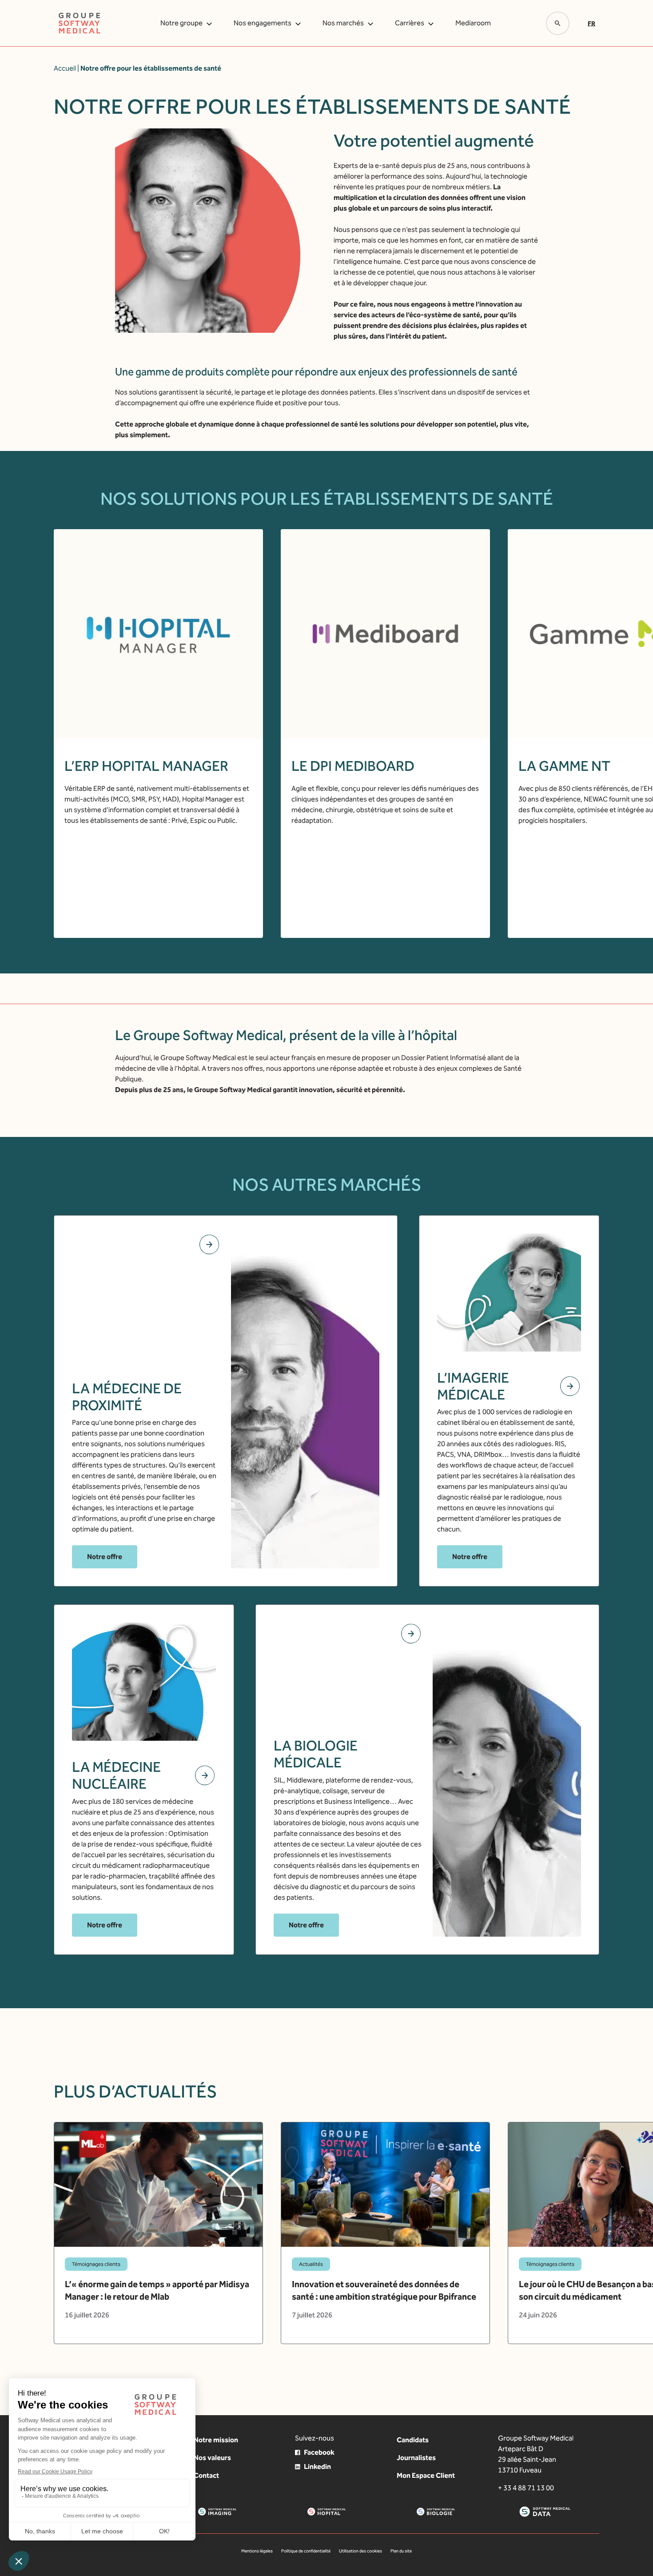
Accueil (65, 68)
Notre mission (216, 2440)
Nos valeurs (212, 2458)
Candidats (413, 2440)
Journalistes (416, 2458)
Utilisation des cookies (360, 2551)
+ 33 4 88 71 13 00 (526, 2488)
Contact (206, 2475)
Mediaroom (473, 23)
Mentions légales (257, 2551)
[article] (158, 2233)
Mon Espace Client (426, 2475)
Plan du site (401, 2551)
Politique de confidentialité (306, 2551)
